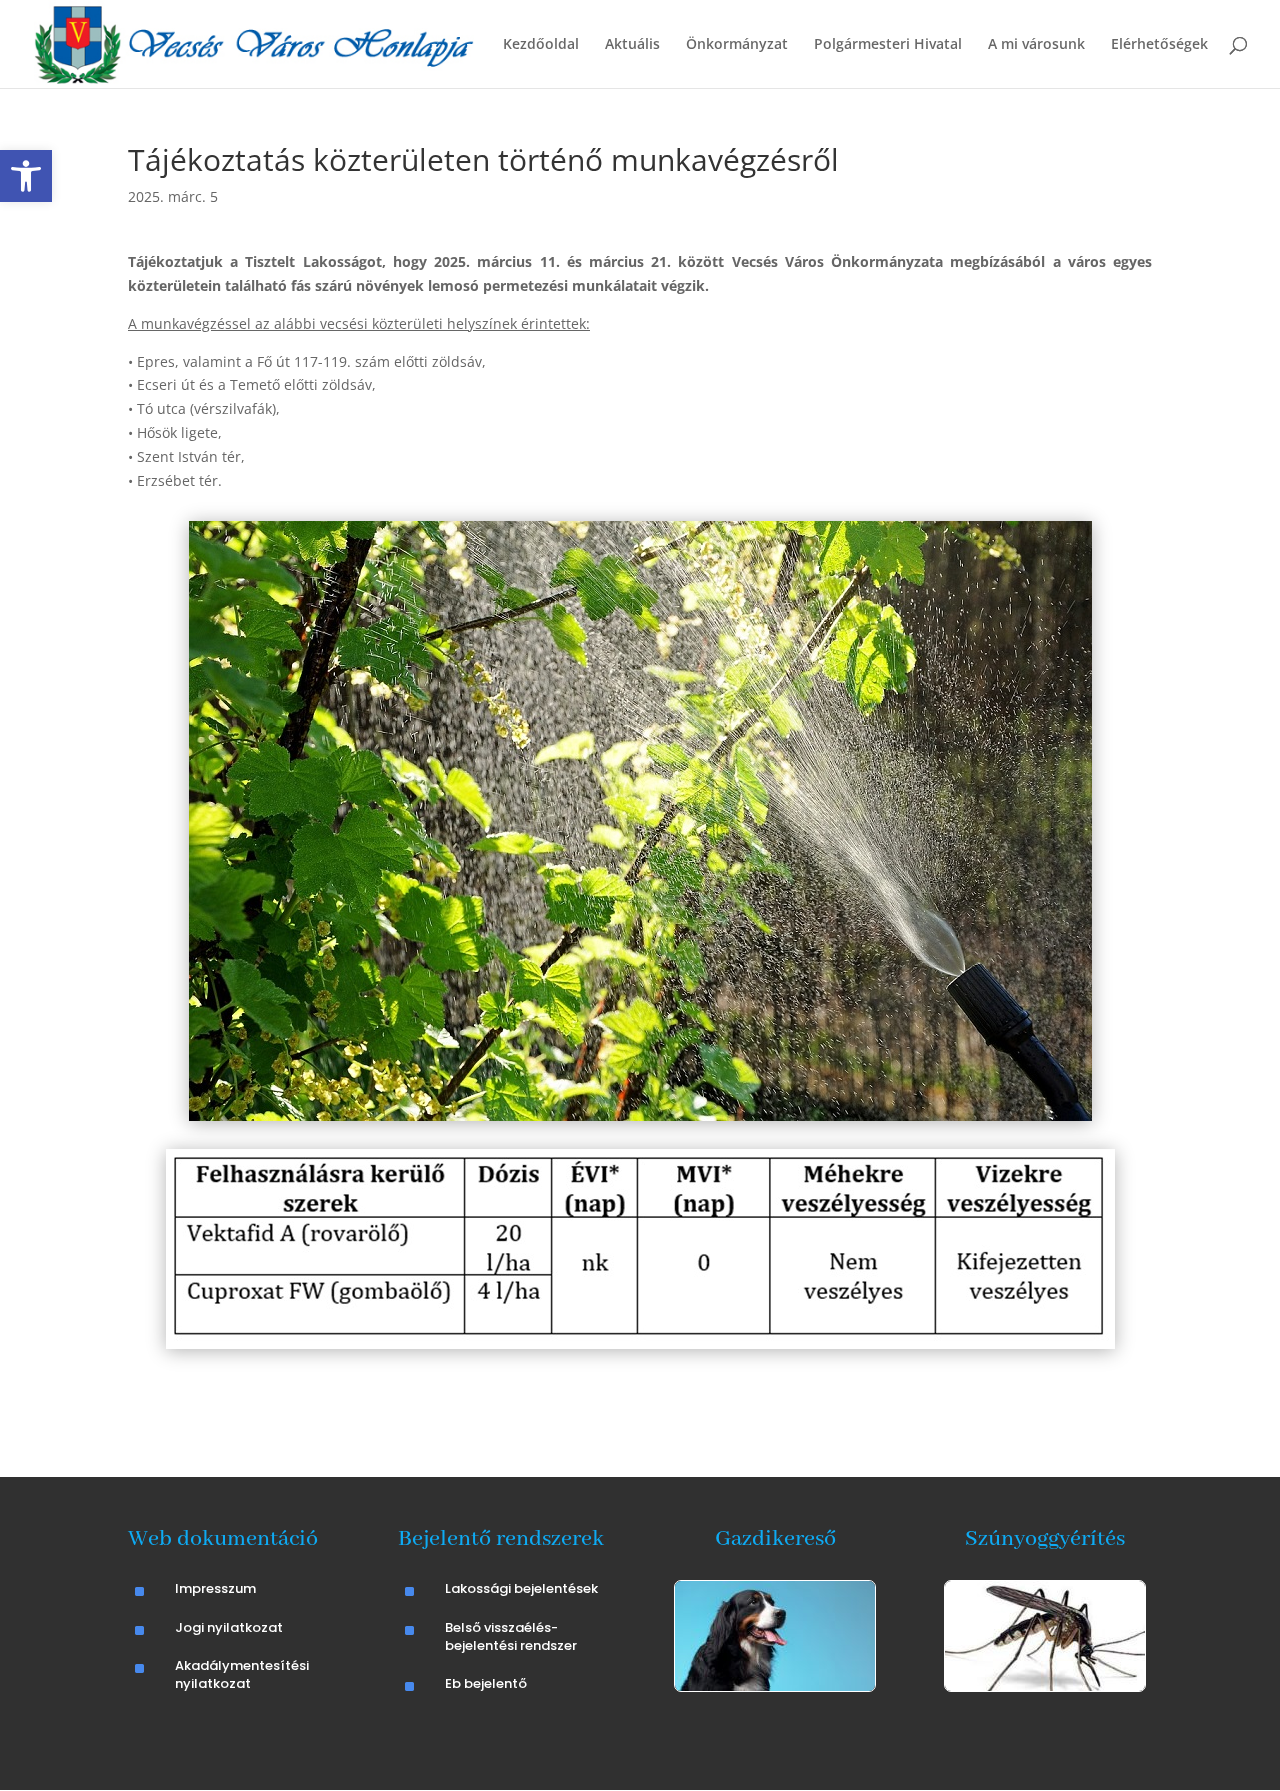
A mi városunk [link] (1036, 45)
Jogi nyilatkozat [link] (229, 1627)
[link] (26, 176)
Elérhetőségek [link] (1159, 45)
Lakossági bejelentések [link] (521, 1588)
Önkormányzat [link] (737, 45)
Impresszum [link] (215, 1588)
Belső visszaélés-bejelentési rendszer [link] (511, 1636)
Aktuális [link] (632, 45)
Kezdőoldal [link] (541, 45)
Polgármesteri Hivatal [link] (888, 45)
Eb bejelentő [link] (486, 1683)
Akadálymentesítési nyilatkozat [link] (242, 1674)
